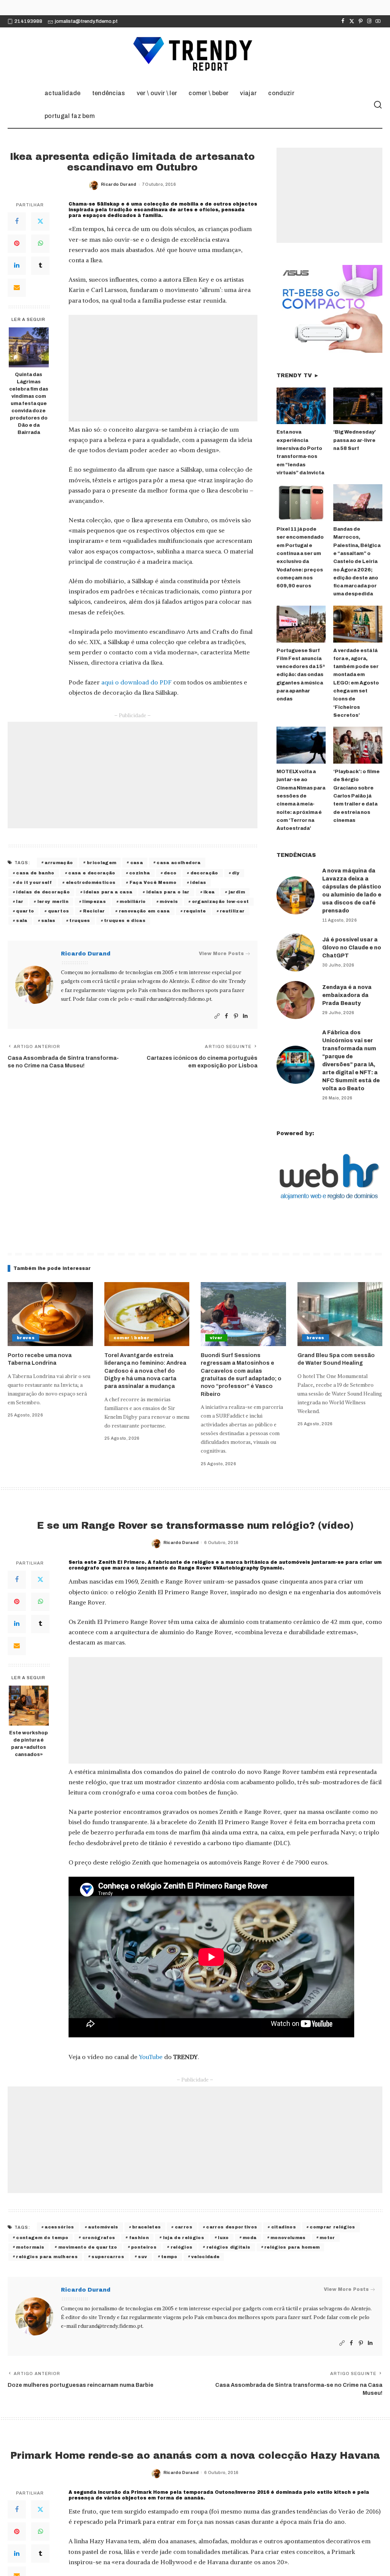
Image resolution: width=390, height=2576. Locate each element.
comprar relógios (332, 2227)
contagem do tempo (42, 2238)
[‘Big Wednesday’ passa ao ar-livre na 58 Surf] (358, 406)
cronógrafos (99, 2238)
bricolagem (101, 863)
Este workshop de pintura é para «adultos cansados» (29, 1744)
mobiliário (133, 901)
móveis (169, 901)
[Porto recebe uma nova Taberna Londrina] (50, 1314)
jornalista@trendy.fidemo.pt (86, 21)
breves (26, 1338)
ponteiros (144, 2247)
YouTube (151, 2057)
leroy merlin (53, 901)
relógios (182, 2247)
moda (249, 2238)
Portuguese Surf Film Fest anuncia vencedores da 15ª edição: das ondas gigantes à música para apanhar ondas (301, 675)
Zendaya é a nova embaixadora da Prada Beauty (347, 995)
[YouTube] (378, 21)
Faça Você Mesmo (153, 882)
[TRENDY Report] (195, 55)
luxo (223, 2238)
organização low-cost (221, 901)
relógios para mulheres (47, 2257)
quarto (25, 911)
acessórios (59, 2227)
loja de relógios (184, 2238)
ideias (198, 882)
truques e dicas (125, 920)
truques (80, 920)
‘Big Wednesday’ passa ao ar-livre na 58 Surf (355, 440)
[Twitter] (352, 21)
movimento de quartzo (88, 2247)
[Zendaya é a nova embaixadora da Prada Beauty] (296, 1000)
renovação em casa (144, 911)
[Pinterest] (360, 21)
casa (137, 863)
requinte (195, 911)
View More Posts (221, 954)
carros (184, 2227)
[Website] (217, 1016)
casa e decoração (92, 873)
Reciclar (94, 911)
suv (142, 2257)
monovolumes (288, 2238)
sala (22, 920)
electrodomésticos (91, 882)
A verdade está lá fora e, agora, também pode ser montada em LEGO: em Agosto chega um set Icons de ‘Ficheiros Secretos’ (356, 683)
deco (170, 873)
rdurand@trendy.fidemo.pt (179, 999)
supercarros (108, 2257)
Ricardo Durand (119, 184)
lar (20, 901)
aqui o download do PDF (137, 682)
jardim (237, 892)
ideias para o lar (168, 892)
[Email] (17, 288)
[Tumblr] (40, 266)
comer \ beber (131, 1338)
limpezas (94, 901)
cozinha (139, 873)
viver (216, 1338)
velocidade (205, 2257)
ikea (209, 892)
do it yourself (34, 882)
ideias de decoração (43, 892)
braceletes (146, 2227)
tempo (169, 2257)
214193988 (28, 21)
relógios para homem (292, 2247)
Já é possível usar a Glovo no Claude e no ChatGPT (352, 948)
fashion (139, 2238)
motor (327, 2238)
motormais (30, 2247)
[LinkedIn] (17, 266)
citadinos (284, 2227)
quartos (58, 911)
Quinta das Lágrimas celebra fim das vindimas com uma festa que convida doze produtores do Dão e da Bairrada (29, 403)
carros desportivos (232, 2227)
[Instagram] (369, 21)
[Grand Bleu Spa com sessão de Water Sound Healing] (340, 1314)
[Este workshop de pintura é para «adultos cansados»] (29, 1706)
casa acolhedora (178, 863)
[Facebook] (343, 21)
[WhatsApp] (40, 244)
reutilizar (232, 911)
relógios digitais (229, 2247)
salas (48, 920)
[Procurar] (378, 105)
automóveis (103, 2227)
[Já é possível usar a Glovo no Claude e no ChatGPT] (296, 952)
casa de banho (35, 873)
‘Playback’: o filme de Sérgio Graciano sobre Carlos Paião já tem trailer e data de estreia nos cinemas (356, 796)
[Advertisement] (163, 368)
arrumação (59, 863)
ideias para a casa (108, 892)
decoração (204, 873)
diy (236, 873)
